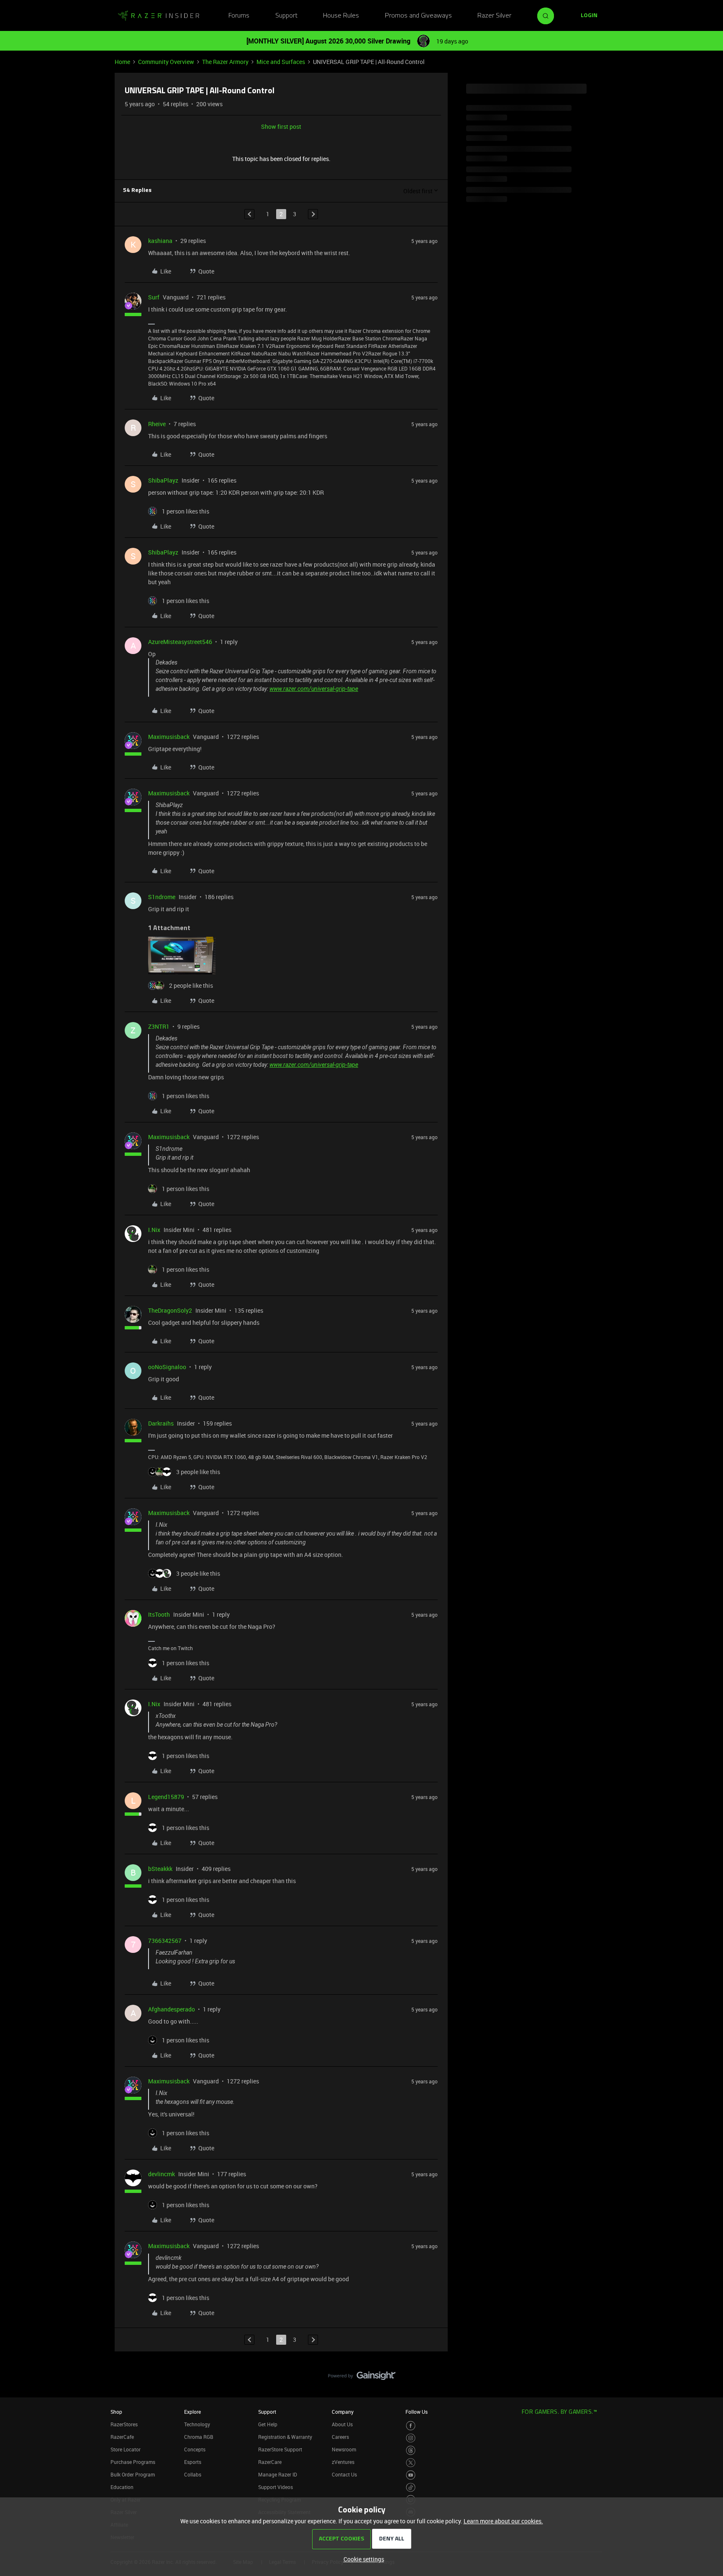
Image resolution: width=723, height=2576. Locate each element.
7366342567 (165, 1941)
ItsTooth (159, 1614)
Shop (116, 2412)
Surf (154, 297)
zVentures (343, 2462)
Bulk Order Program (133, 2474)
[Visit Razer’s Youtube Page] (411, 2475)
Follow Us (417, 2412)
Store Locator (126, 2449)
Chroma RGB (199, 2437)
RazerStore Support (280, 2449)
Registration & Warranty (285, 2437)
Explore (192, 2412)
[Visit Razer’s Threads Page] (411, 2450)
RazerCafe (122, 2437)
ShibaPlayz (163, 480)
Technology (197, 2424)
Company (343, 2412)
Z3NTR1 (159, 1026)
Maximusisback (169, 737)
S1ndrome (162, 897)
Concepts (195, 2449)
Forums (239, 16)
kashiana (160, 241)
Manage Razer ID (278, 2474)
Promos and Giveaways (418, 16)
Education (122, 2487)
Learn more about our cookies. (503, 2521)
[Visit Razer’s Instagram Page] (411, 2438)
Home (122, 62)
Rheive (157, 424)
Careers (340, 2437)
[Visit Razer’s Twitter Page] (411, 2463)
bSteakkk (160, 1869)
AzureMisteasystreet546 (180, 642)
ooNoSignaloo (167, 1367)
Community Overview (166, 62)
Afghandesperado (172, 2009)
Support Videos (276, 2487)
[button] (589, 16)
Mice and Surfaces (281, 62)
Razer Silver (494, 16)
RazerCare (270, 2462)
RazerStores (124, 2424)
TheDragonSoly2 (170, 1310)
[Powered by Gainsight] (362, 2378)
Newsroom (344, 2449)
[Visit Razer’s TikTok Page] (411, 2488)
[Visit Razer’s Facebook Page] (411, 2426)
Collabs (193, 2474)
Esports (193, 2462)
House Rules (341, 16)
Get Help (268, 2424)
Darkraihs (161, 1423)
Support (286, 16)
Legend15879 (166, 1797)
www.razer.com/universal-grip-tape (314, 689)
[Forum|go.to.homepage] (159, 16)
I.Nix (154, 1230)
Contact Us (344, 2474)
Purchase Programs (133, 2462)
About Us (342, 2424)
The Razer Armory (225, 62)
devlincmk (162, 2174)
